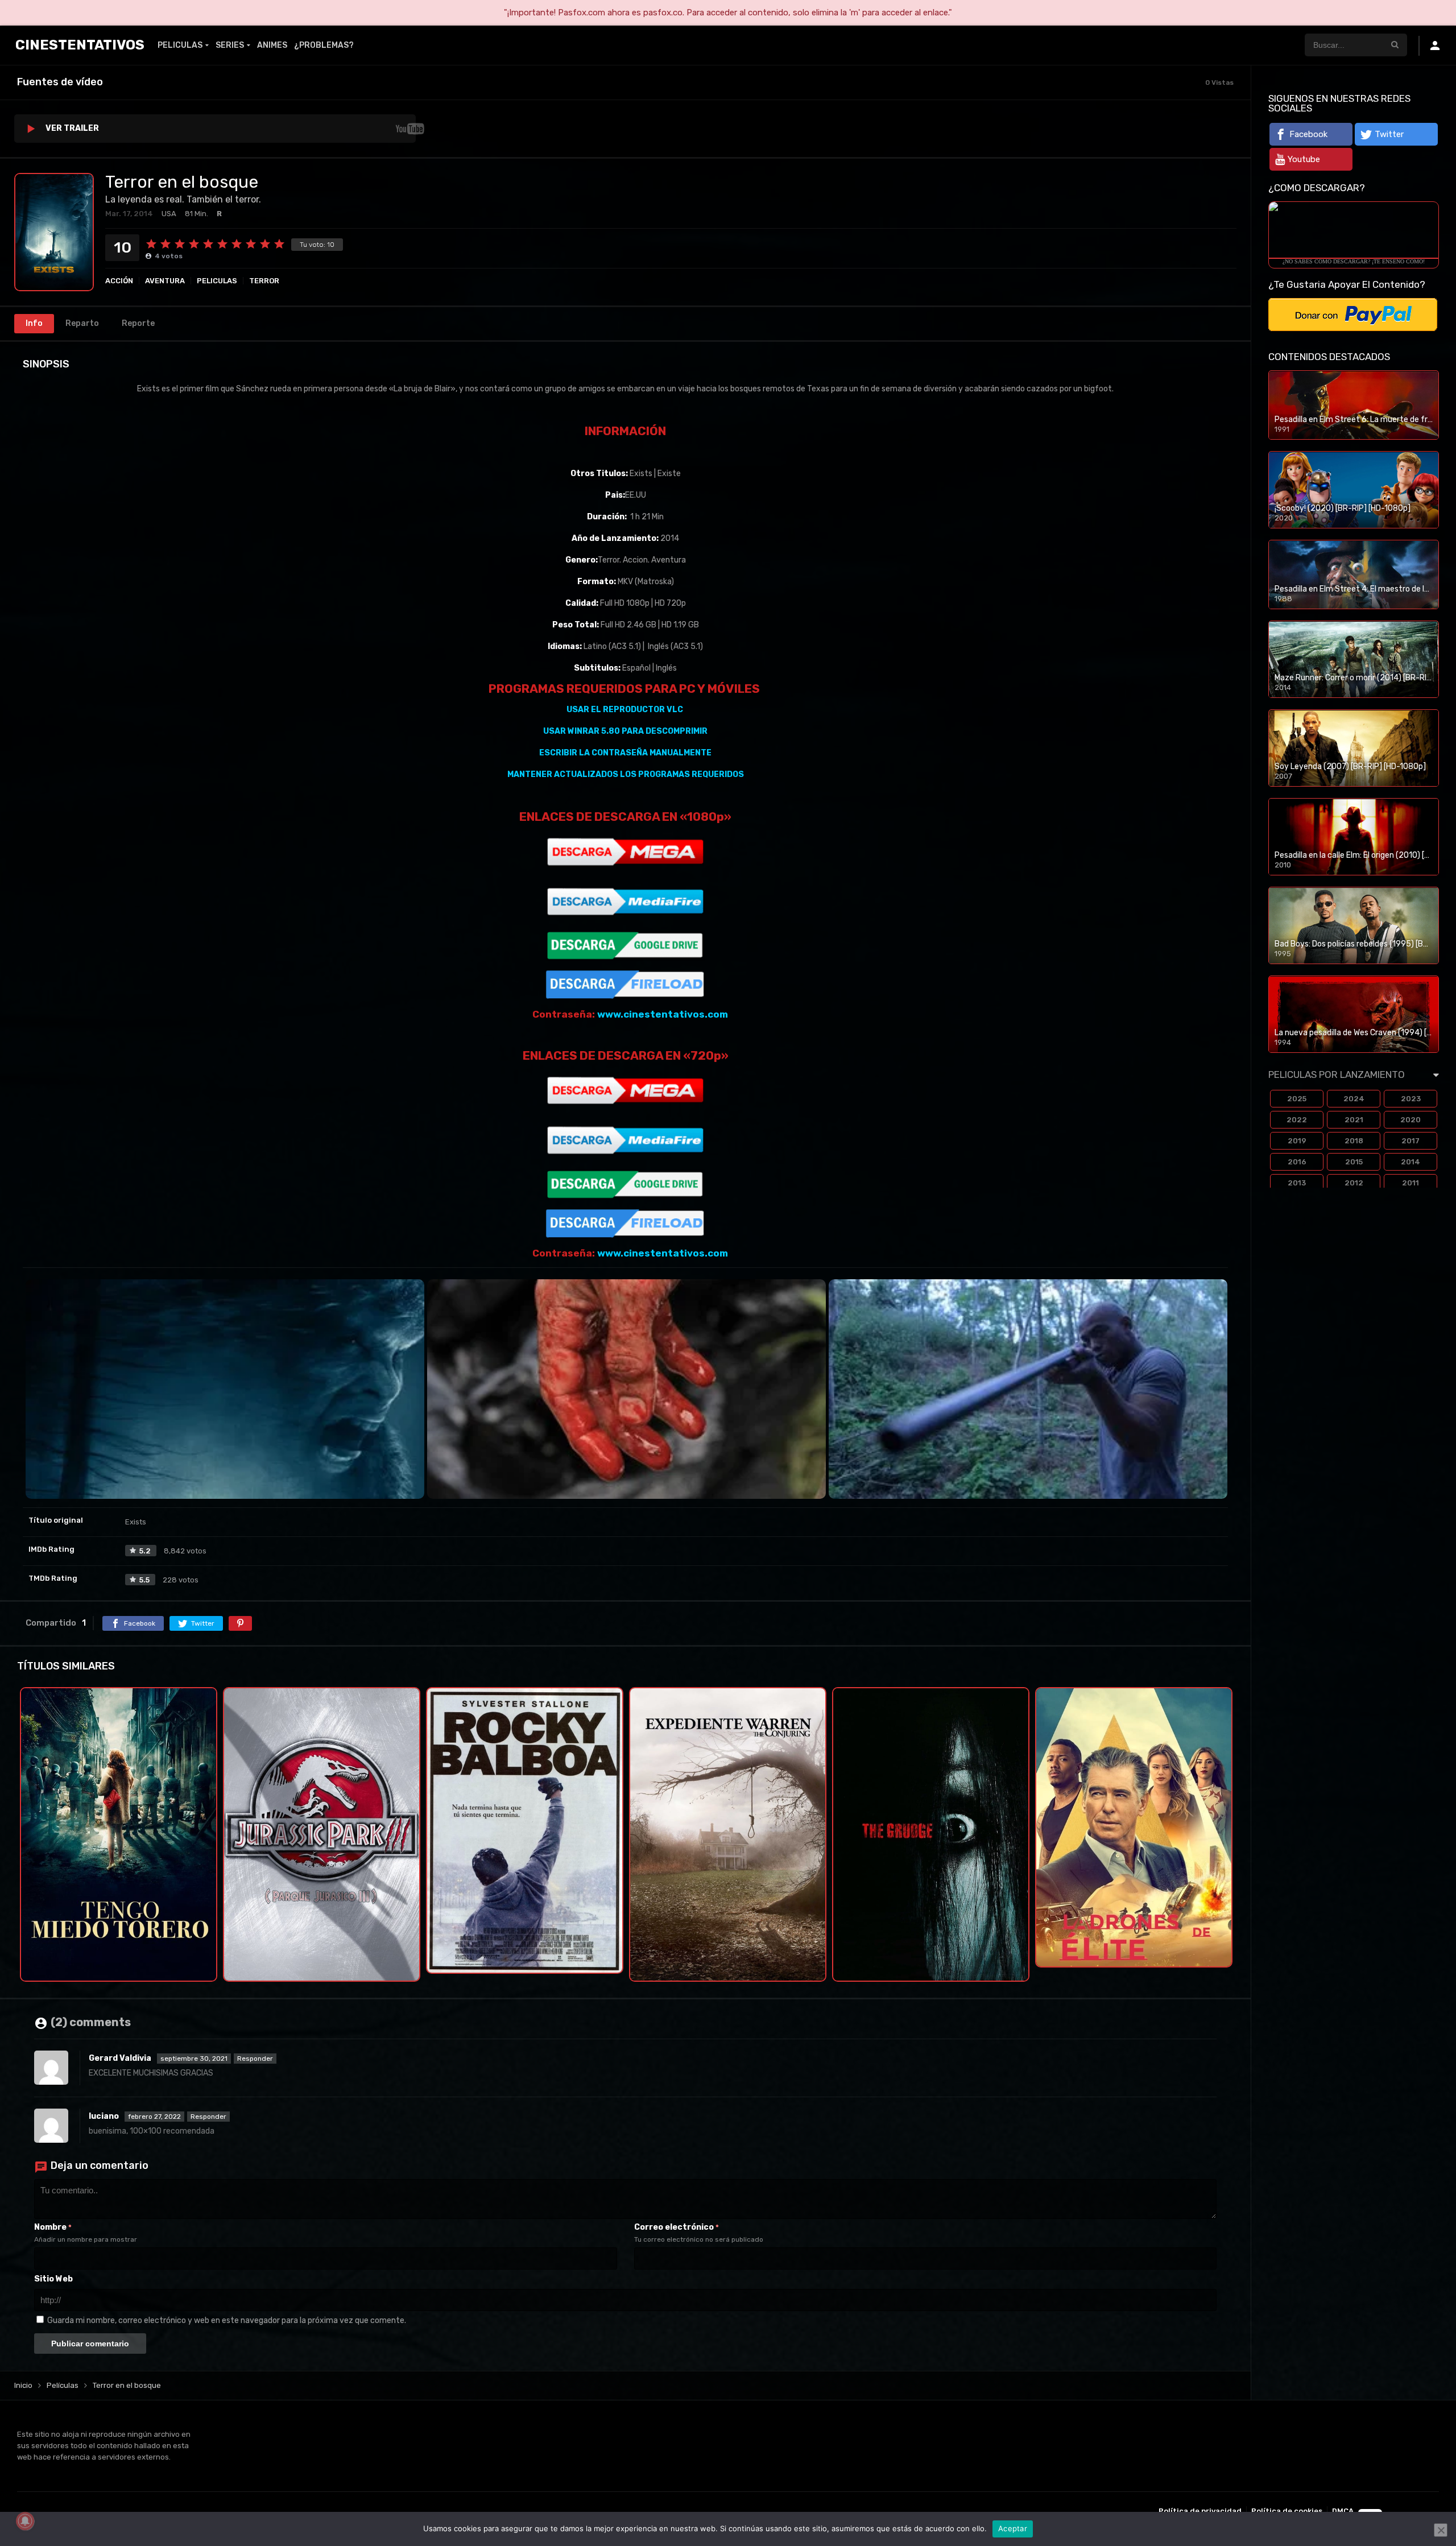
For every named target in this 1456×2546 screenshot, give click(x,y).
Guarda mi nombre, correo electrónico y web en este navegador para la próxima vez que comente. (227, 2320)
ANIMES (272, 45)
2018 (1354, 1141)
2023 (1411, 1099)
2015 (1354, 1162)
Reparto (82, 323)
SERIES (230, 45)
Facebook (1308, 134)
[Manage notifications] (25, 2521)
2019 (1297, 1141)
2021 (1354, 1120)
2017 (1410, 1141)
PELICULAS (180, 45)
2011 (1410, 1183)
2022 (1297, 1120)
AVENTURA (165, 281)
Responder (255, 2059)
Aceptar (1013, 2528)
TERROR (264, 281)
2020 (1410, 1120)
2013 (1297, 1183)
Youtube (1304, 159)
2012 (1354, 1183)
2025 (1297, 1099)
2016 (1297, 1162)
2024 (1354, 1099)
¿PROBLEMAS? (324, 45)
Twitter (1389, 134)
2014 (1410, 1162)
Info (34, 323)
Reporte (138, 323)
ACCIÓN (119, 281)
